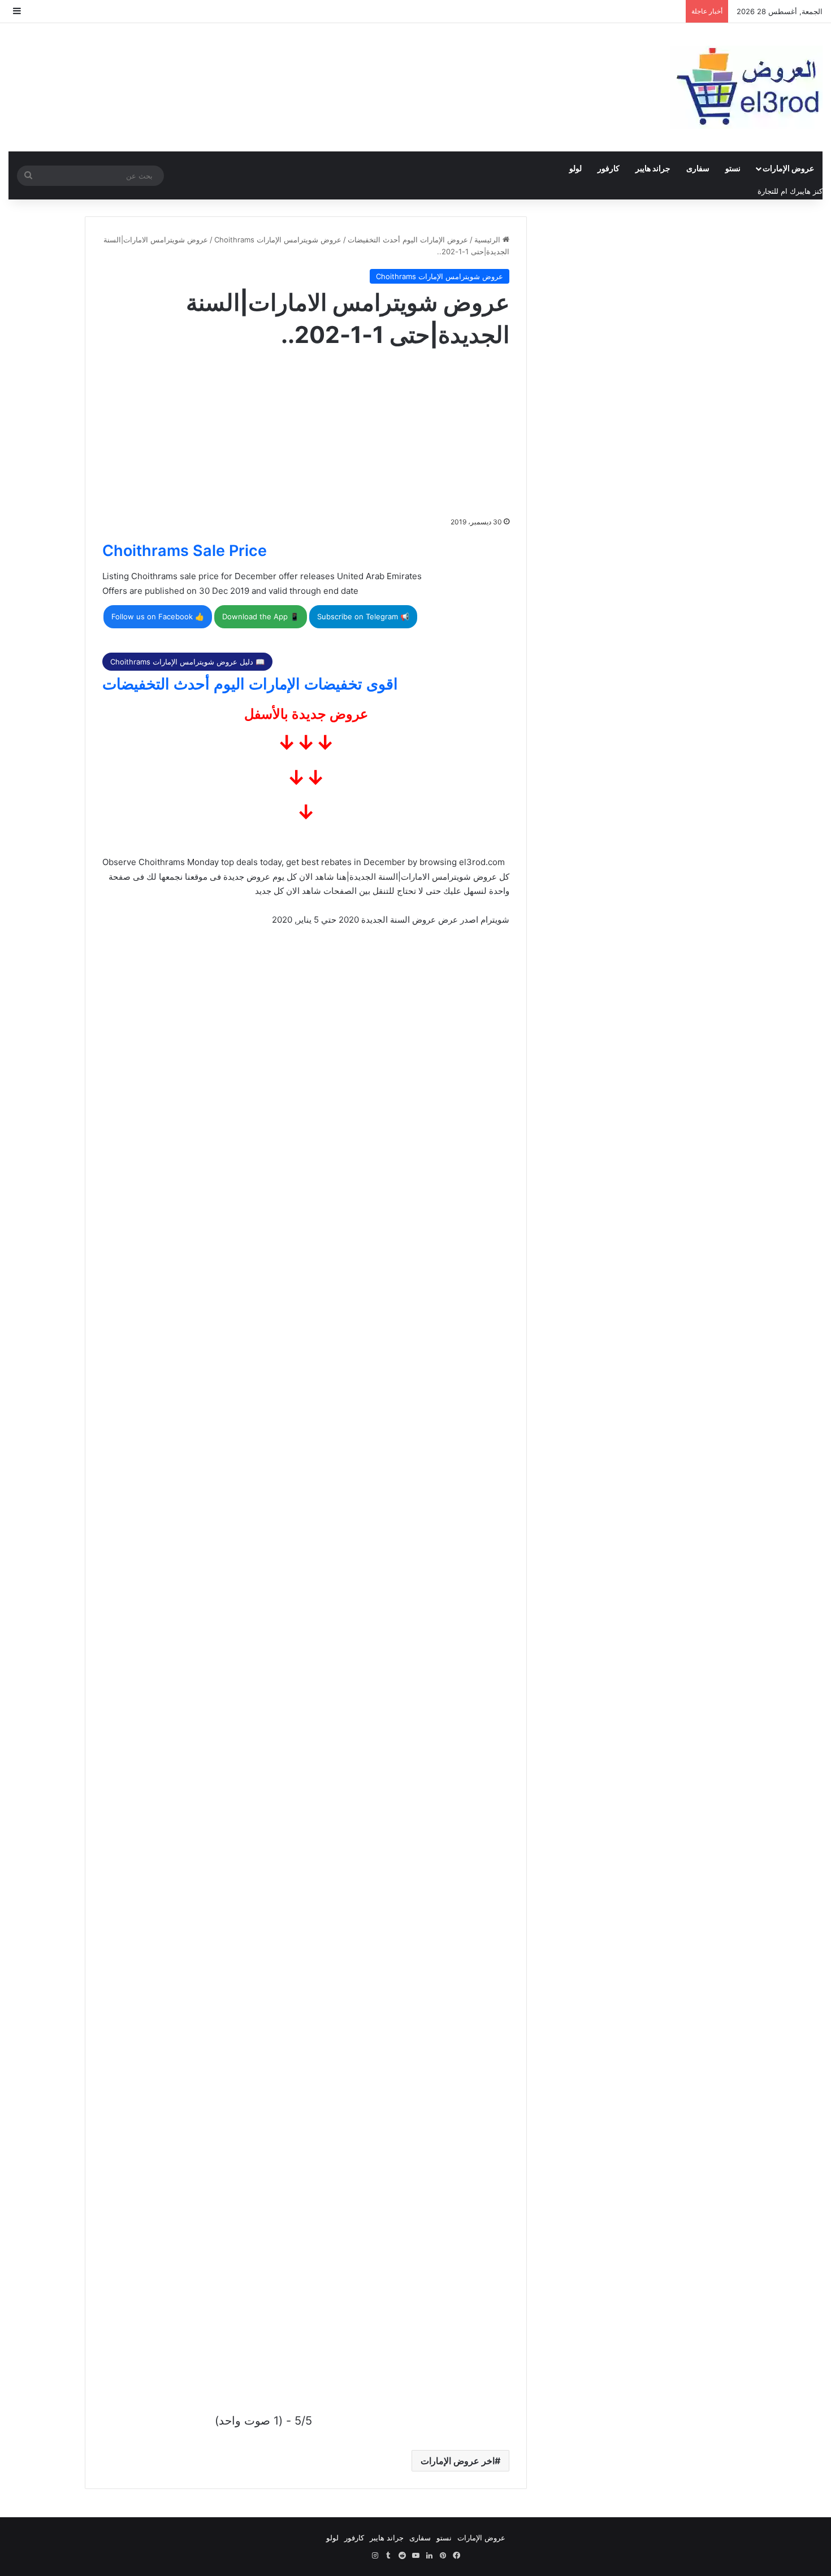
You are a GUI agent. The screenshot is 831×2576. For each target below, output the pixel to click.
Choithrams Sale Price (185, 551)
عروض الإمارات (788, 168)
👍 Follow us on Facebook (158, 616)
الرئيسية (488, 240)
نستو (733, 168)
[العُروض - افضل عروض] (746, 87)
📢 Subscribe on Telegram (363, 616)
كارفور (609, 168)
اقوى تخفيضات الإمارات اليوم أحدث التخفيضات (250, 684)
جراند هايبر (653, 168)
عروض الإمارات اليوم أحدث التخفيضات (408, 240)
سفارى (698, 168)
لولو (575, 168)
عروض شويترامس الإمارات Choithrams (278, 240)
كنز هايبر (809, 191)
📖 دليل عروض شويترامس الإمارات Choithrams (187, 662)
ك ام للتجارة (777, 191)
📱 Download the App (261, 616)
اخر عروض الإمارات (458, 2461)
